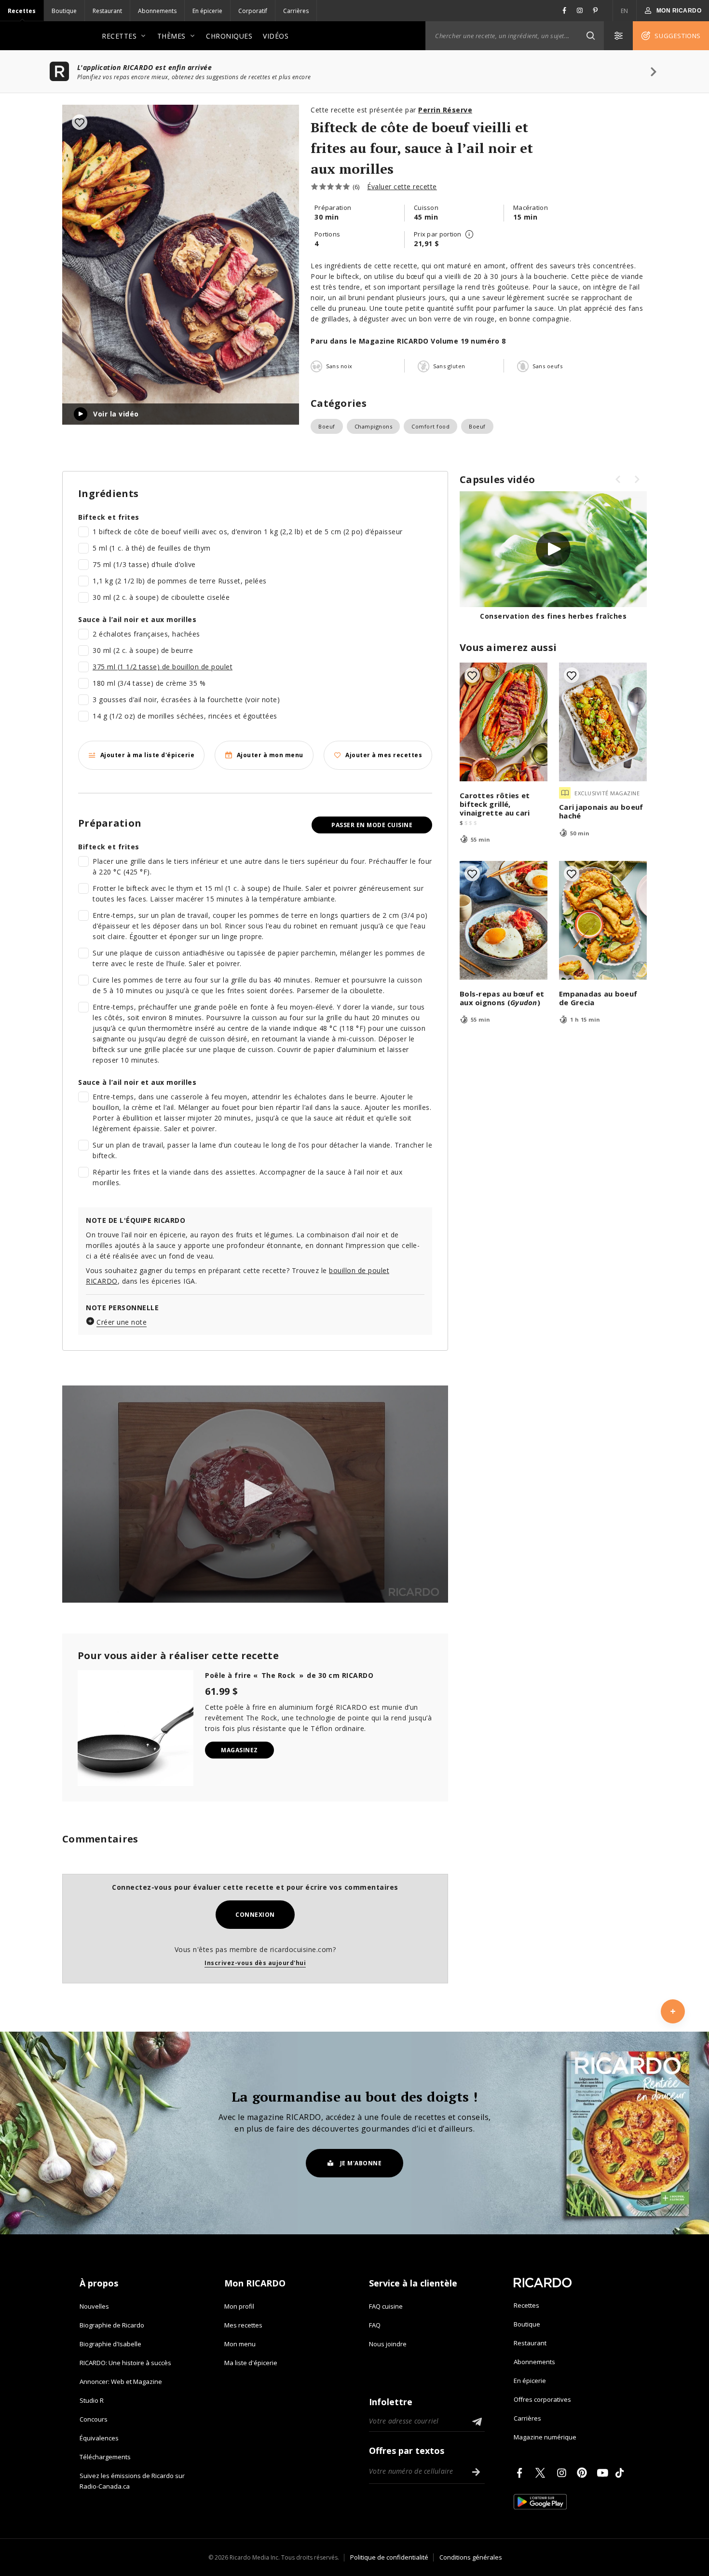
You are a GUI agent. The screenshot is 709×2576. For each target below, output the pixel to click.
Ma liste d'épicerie (251, 2363)
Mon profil (239, 2306)
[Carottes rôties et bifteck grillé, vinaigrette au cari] (504, 722)
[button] (590, 36)
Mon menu (240, 2344)
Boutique (64, 11)
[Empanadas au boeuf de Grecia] (603, 920)
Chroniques (229, 36)
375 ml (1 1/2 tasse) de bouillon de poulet (163, 667)
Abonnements (157, 11)
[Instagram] (563, 2473)
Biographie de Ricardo (112, 2325)
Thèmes (171, 36)
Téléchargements (105, 2457)
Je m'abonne (361, 2163)
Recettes (22, 11)
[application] (255, 1494)
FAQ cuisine (386, 2306)
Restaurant (107, 11)
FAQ (375, 2325)
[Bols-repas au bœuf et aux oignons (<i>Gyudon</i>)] (504, 920)
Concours (94, 2419)
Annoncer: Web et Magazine (121, 2382)
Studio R (92, 2400)
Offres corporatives (542, 2399)
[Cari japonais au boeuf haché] (603, 722)
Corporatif (253, 11)
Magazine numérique (545, 2437)
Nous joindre (388, 2344)
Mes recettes (243, 2325)
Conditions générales (471, 2557)
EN (625, 11)
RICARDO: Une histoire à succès (125, 2363)
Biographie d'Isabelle (110, 2344)
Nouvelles (94, 2306)
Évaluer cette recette (402, 187)
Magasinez (239, 1750)
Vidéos (276, 36)
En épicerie (207, 11)
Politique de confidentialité (389, 2557)
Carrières (296, 11)
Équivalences (99, 2438)
